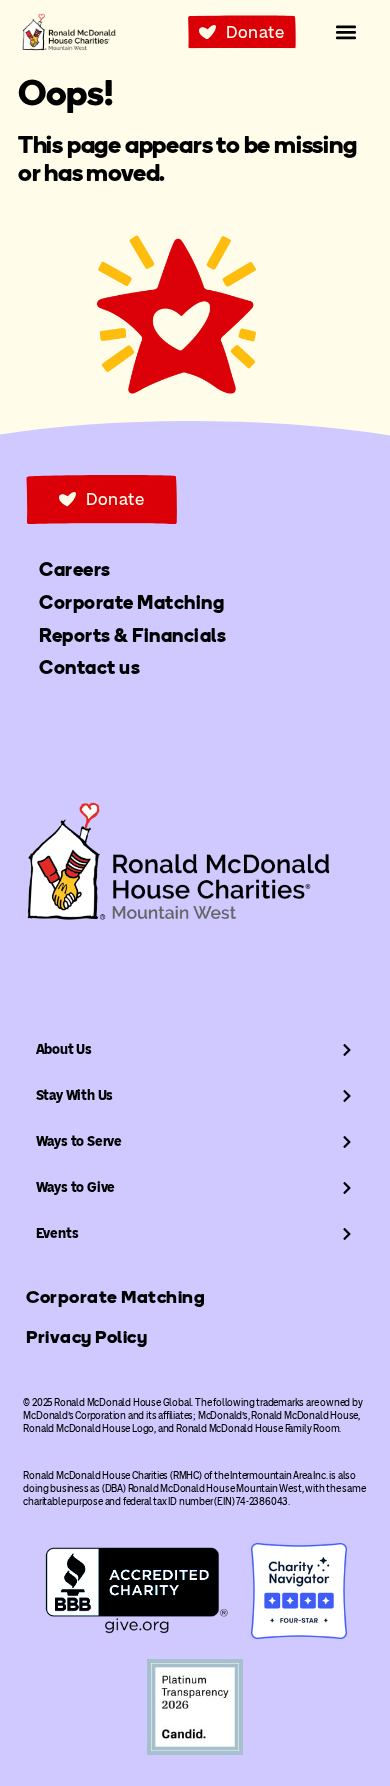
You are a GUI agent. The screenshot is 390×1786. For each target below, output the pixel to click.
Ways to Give (76, 1187)
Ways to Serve (79, 1141)
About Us (64, 1049)
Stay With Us (75, 1095)
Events (57, 1233)
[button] (346, 32)
